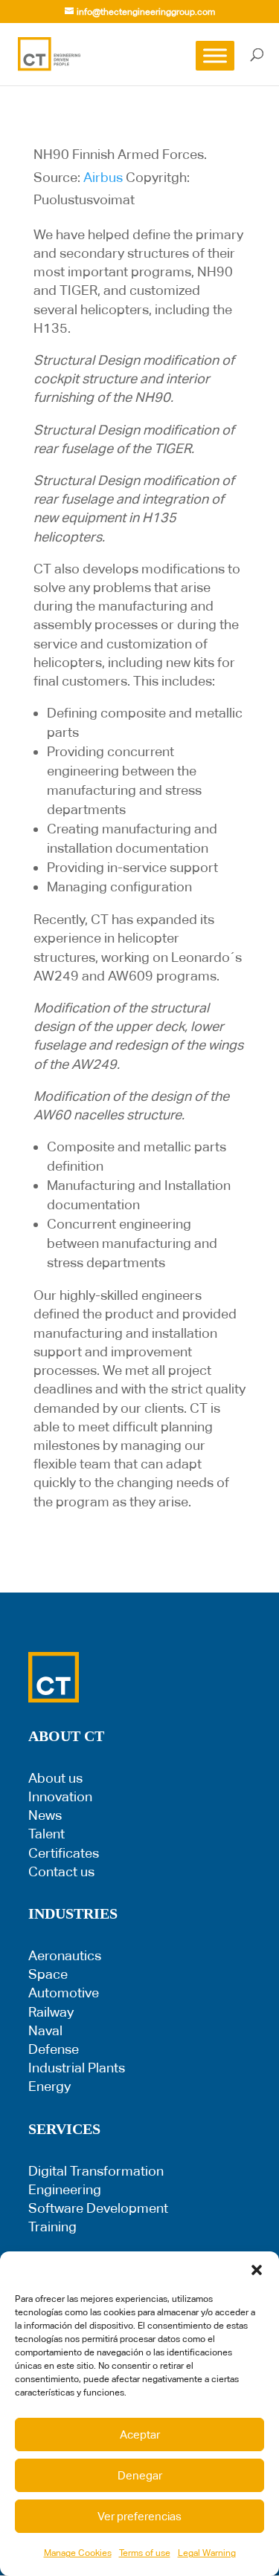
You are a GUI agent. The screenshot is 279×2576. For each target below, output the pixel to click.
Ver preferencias (139, 2516)
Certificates (64, 1853)
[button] (257, 2270)
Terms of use (145, 2553)
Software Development (98, 2208)
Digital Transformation (96, 2171)
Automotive (64, 1993)
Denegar (140, 2475)
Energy (49, 2086)
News (45, 1815)
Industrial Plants (77, 2068)
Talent (46, 1834)
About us (55, 1778)
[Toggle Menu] (215, 55)
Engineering (65, 2189)
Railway (51, 2012)
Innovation (60, 1796)
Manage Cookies (78, 2553)
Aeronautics (65, 1955)
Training (52, 2227)
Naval (45, 2030)
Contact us (61, 1871)
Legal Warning (207, 2553)
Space (48, 1974)
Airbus (103, 177)
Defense (54, 2049)
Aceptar (140, 2434)
